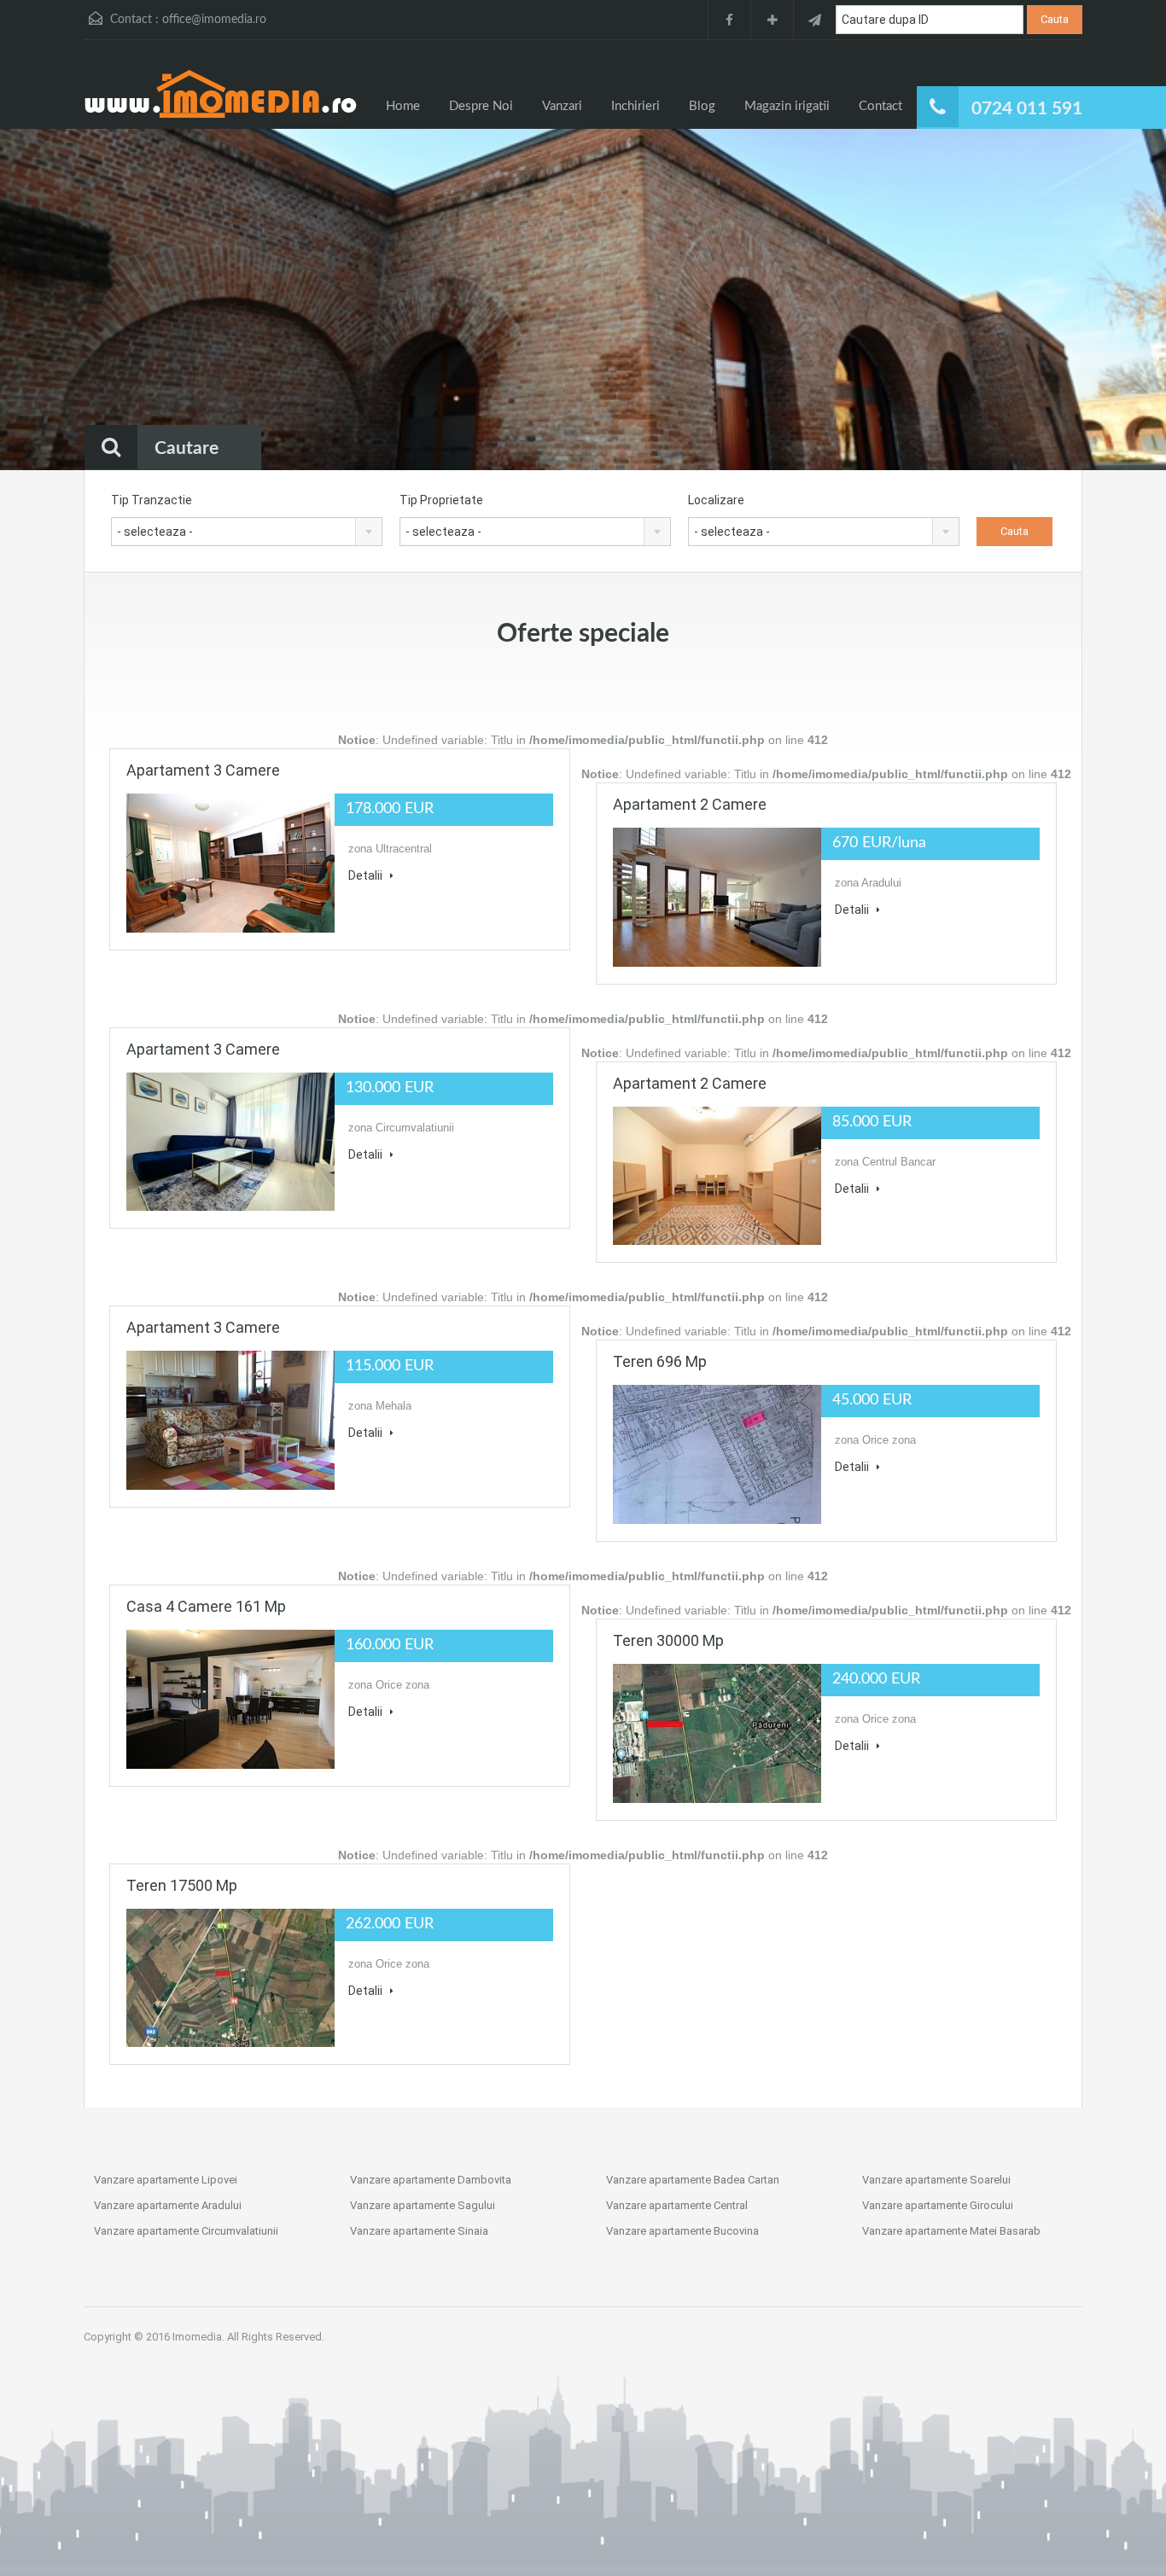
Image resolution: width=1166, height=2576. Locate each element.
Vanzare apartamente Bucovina (682, 2231)
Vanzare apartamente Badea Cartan (693, 2180)
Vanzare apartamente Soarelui (936, 2180)
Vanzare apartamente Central (677, 2205)
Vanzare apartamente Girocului (938, 2205)
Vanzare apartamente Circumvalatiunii (186, 2231)
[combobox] (247, 532)
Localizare (716, 500)
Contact (880, 106)
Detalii (367, 875)
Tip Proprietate (441, 500)
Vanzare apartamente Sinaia (419, 2231)
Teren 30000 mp (668, 1640)
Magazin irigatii (787, 106)
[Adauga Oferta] (772, 20)
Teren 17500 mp (182, 1885)
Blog (702, 106)
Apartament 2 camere (690, 804)
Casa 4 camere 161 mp (206, 1606)
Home (403, 106)
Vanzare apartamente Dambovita (431, 2180)
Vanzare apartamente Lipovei (166, 2180)
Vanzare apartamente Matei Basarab (951, 2231)
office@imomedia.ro (214, 20)
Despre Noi (481, 106)
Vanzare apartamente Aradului (168, 2205)
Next (1120, 301)
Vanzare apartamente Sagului (423, 2205)
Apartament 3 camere (203, 770)
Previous (46, 301)
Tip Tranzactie (152, 500)
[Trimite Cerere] (814, 20)
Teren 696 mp (660, 1361)
